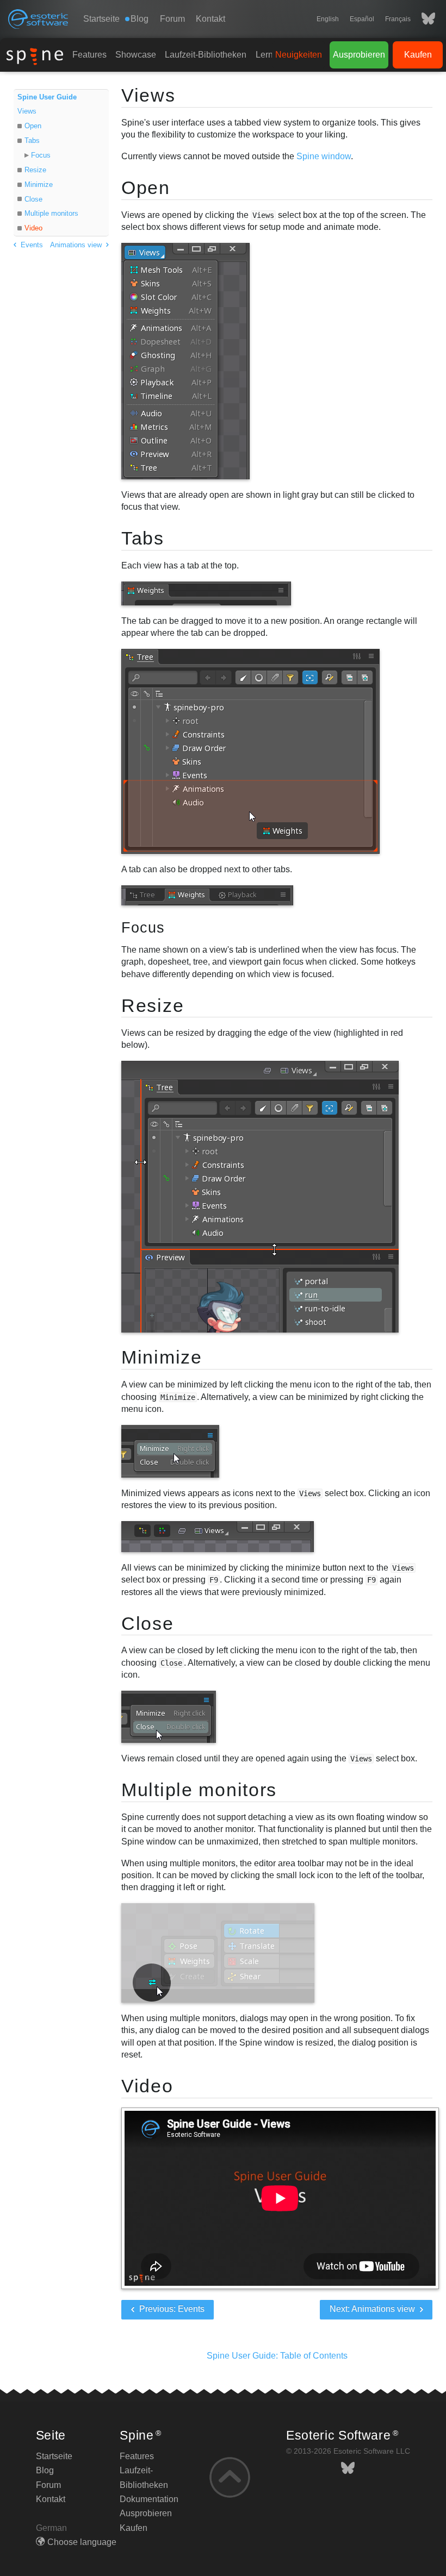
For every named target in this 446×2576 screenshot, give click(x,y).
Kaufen (418, 55)
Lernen (269, 55)
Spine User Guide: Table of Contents (277, 2356)
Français (398, 19)
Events (31, 245)
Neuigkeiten (299, 55)
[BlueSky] (423, 19)
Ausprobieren (359, 55)
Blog (45, 2470)
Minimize (39, 185)
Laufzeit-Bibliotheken (206, 55)
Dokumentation (149, 2499)
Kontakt (210, 19)
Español (362, 19)
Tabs (32, 140)
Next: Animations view (373, 2309)
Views (27, 111)
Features (89, 55)
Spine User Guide (47, 97)
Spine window (324, 156)
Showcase (136, 55)
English (328, 19)
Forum (172, 19)
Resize (35, 170)
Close (33, 199)
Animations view (77, 245)
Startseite (101, 19)
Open (33, 126)
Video (33, 228)
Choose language (82, 2542)
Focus (41, 155)
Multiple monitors (51, 213)
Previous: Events (171, 2309)
